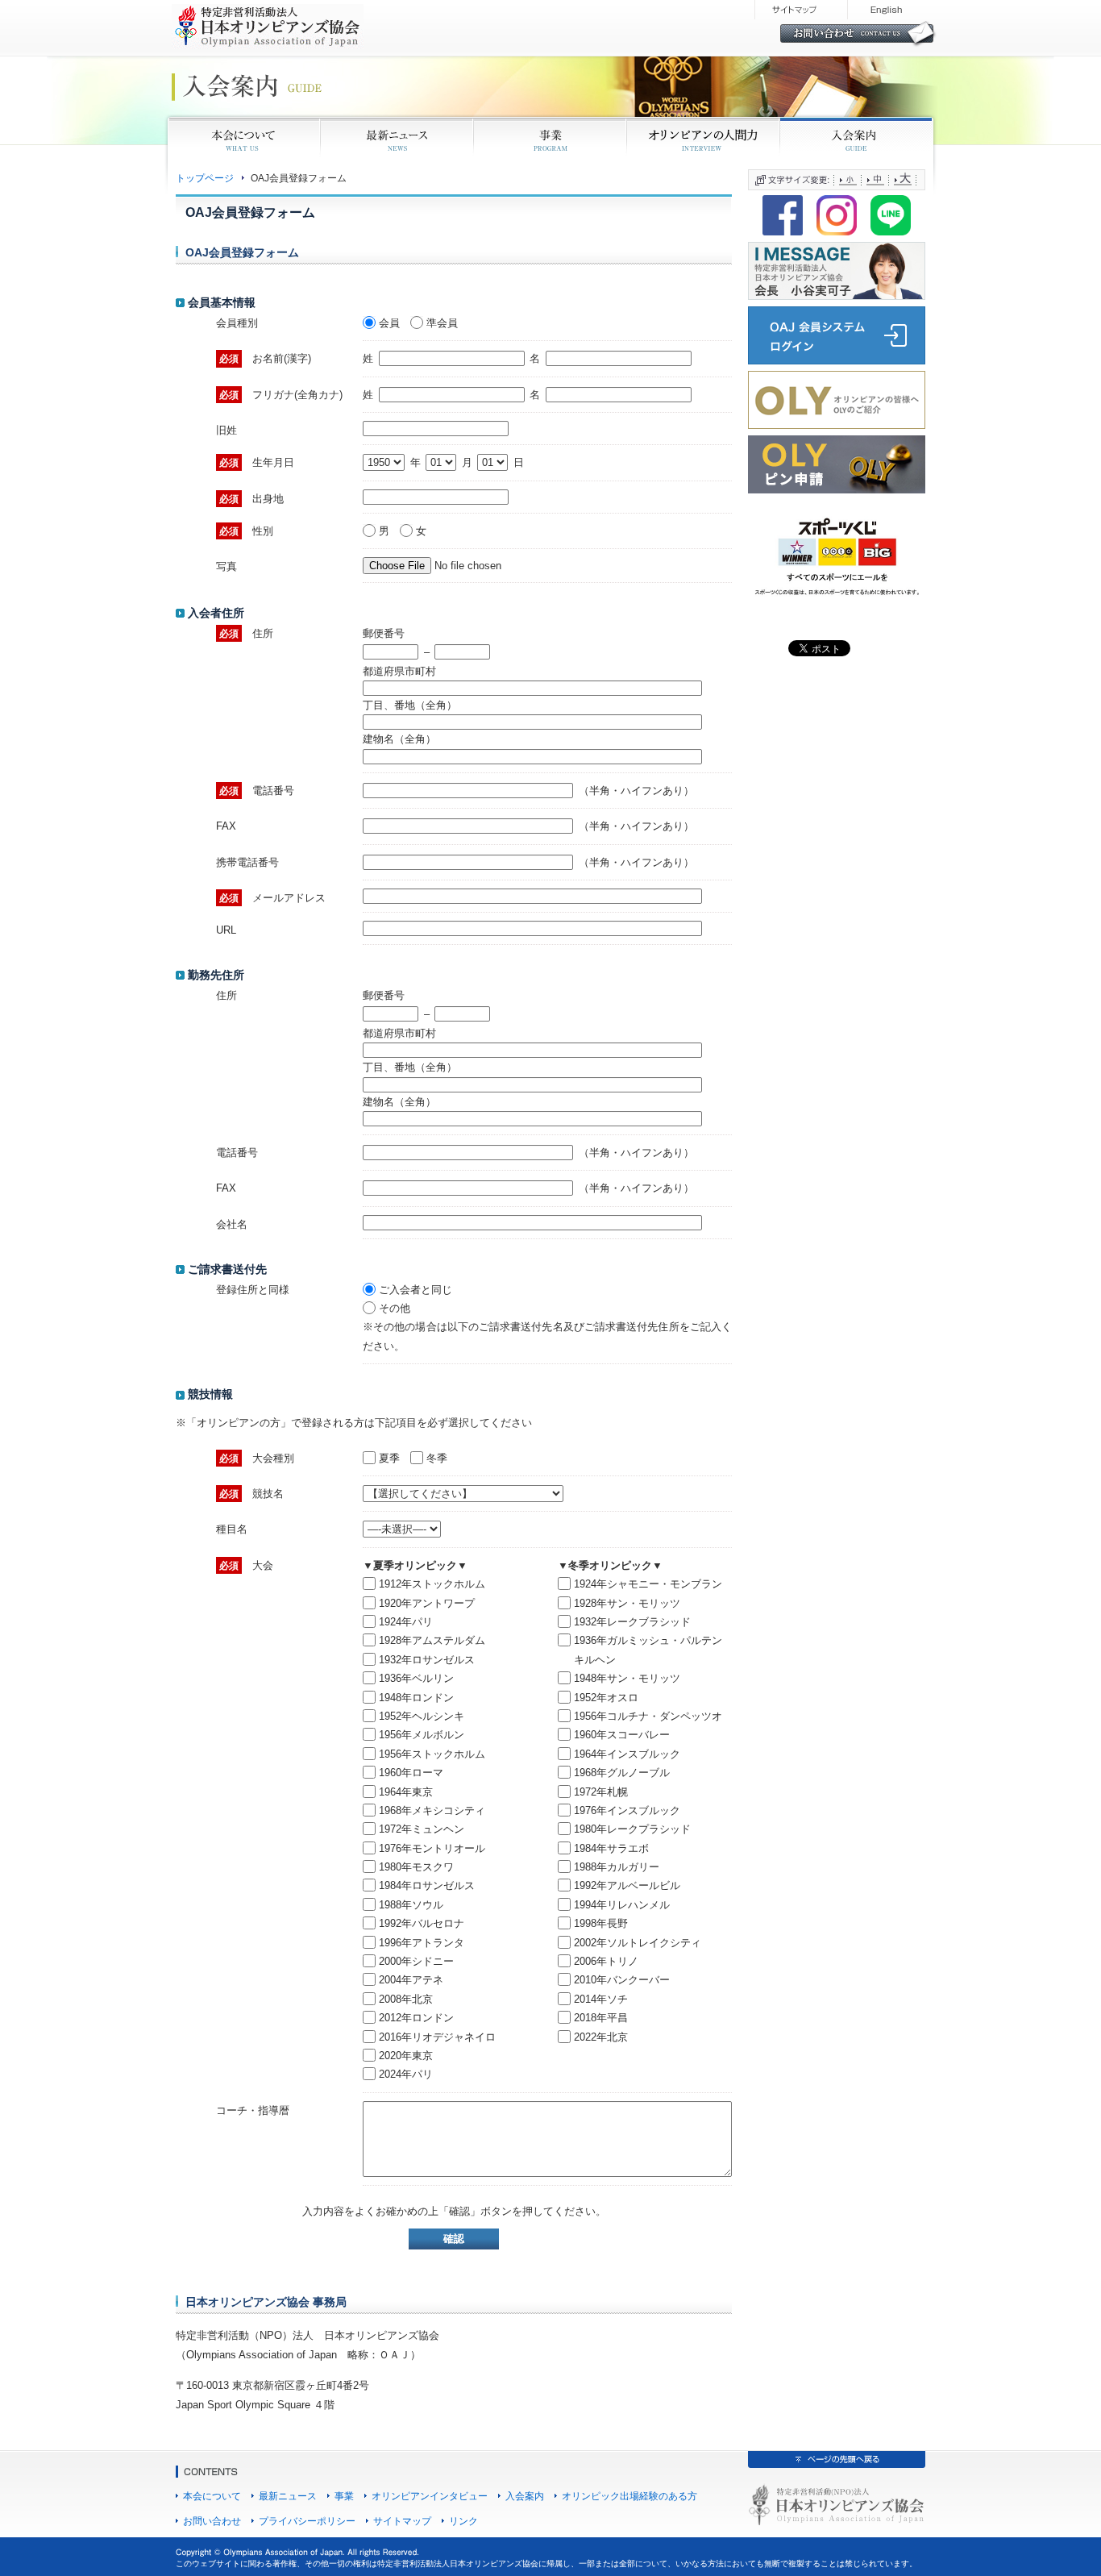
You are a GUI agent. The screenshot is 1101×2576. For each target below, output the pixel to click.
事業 (344, 2496)
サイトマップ (402, 2521)
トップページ (205, 178)
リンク (463, 2521)
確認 (454, 2239)
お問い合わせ (212, 2521)
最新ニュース (288, 2496)
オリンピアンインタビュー (430, 2496)
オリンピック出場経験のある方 (629, 2496)
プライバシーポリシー (307, 2521)
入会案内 (525, 2496)
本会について (212, 2496)
